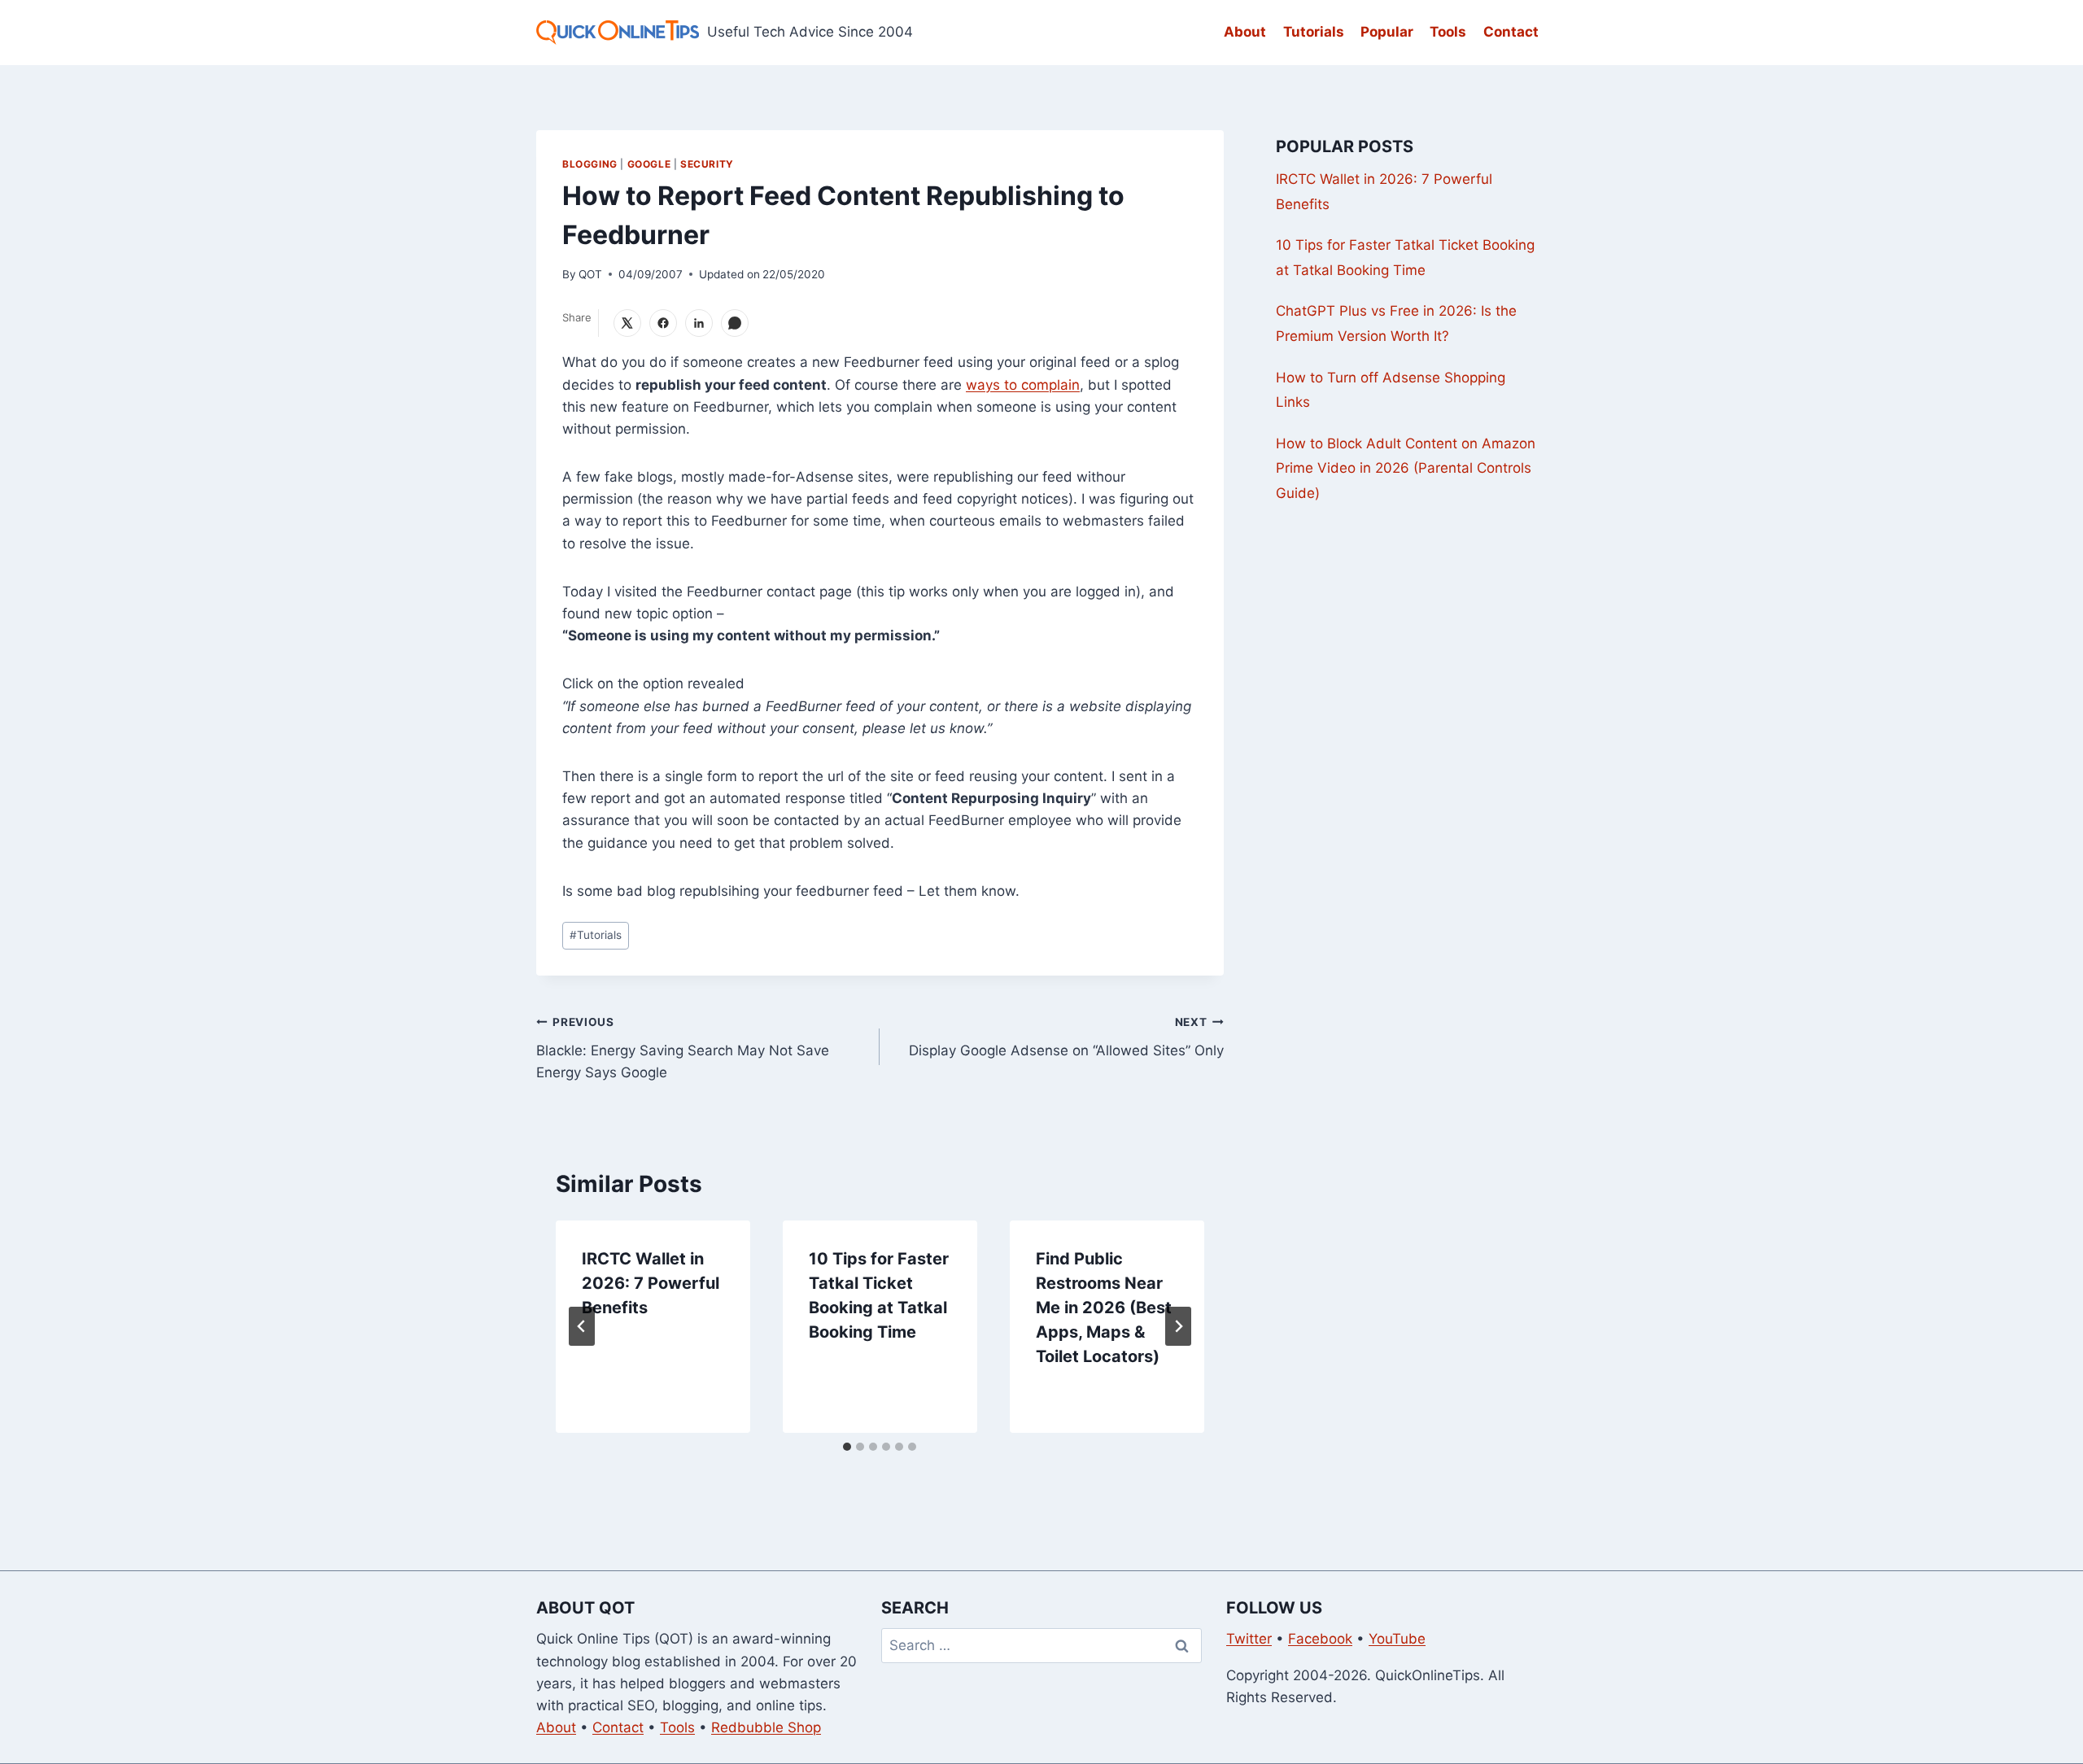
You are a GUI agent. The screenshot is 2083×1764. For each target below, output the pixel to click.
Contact (1511, 32)
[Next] (1178, 1326)
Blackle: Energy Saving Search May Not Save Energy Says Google (683, 1048)
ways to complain (1023, 385)
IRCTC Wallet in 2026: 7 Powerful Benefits (651, 1283)
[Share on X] (627, 323)
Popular (1387, 32)
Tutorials (1314, 32)
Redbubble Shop (766, 1727)
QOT (590, 274)
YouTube (1397, 1639)
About (1245, 32)
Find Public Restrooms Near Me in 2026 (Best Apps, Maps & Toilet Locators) (1104, 1308)
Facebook (1320, 1639)
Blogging (590, 164)
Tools (1448, 32)
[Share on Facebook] (663, 323)
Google (649, 164)
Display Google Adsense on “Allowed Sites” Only (1066, 1037)
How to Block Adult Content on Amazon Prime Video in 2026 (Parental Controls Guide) (1406, 468)
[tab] (847, 1447)
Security (707, 164)
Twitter (1249, 1639)
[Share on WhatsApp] (735, 323)
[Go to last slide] (582, 1326)
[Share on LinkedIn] (699, 323)
